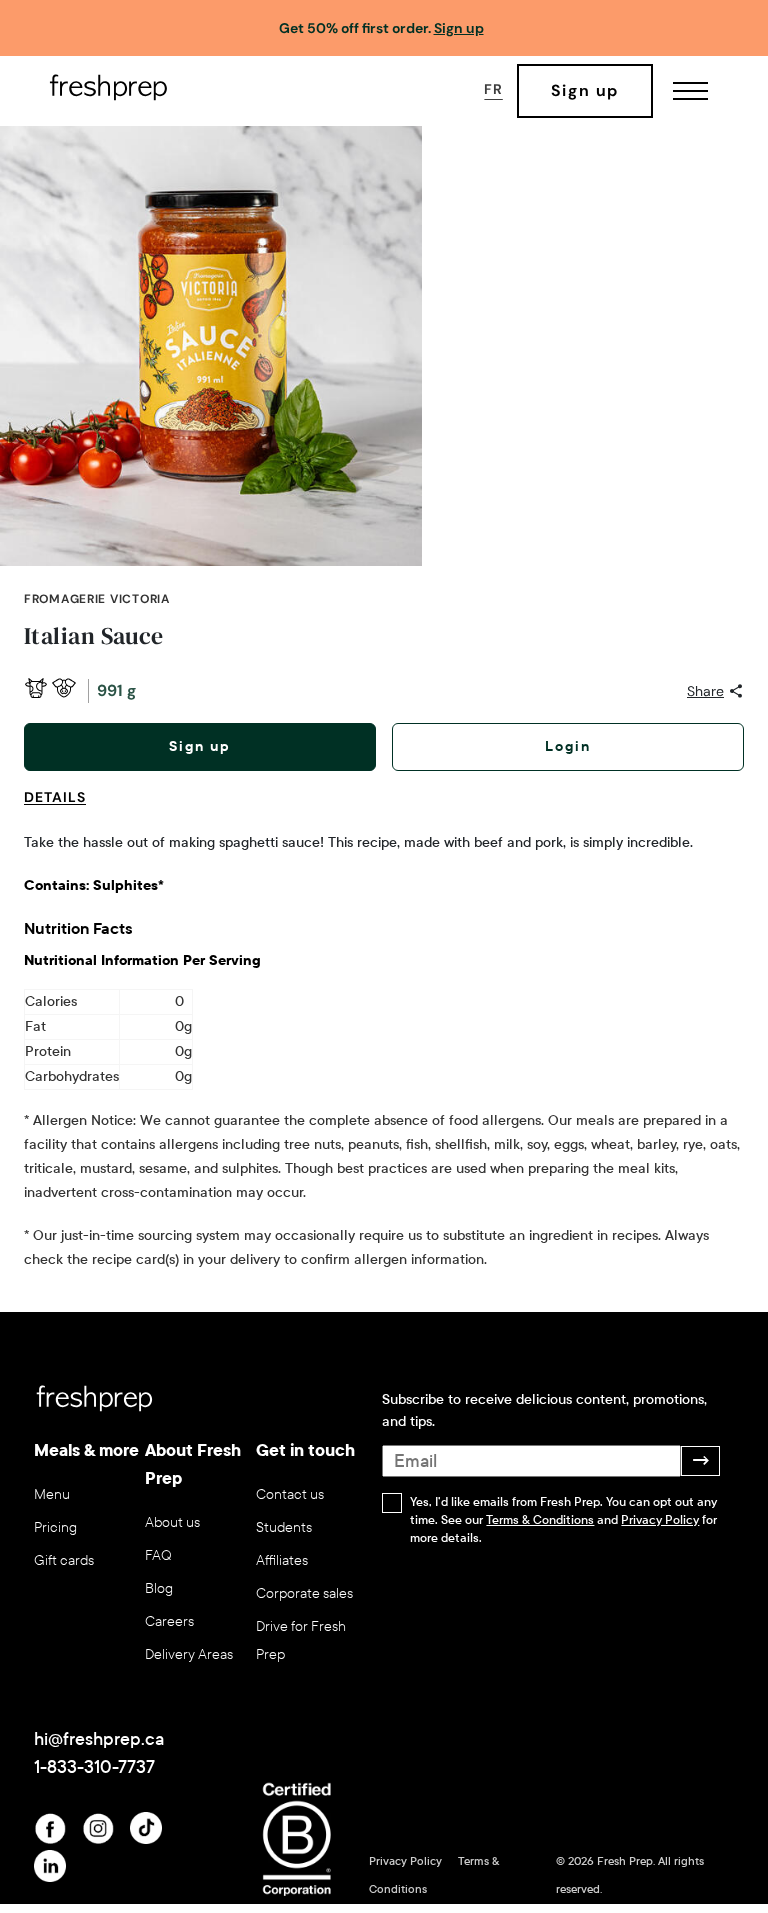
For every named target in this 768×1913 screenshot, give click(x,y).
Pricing (55, 1527)
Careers (169, 1621)
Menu (52, 1494)
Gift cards (64, 1560)
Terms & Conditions (540, 1520)
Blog (159, 1588)
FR (493, 89)
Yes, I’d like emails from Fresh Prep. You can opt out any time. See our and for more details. (563, 1520)
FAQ (158, 1555)
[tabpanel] (384, 1051)
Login (568, 746)
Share (705, 691)
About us (172, 1522)
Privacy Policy (660, 1520)
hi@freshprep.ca (99, 1739)
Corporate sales (304, 1593)
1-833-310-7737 (94, 1767)
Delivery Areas (189, 1654)
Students (284, 1527)
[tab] (63, 809)
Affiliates (282, 1560)
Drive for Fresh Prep (301, 1640)
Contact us (290, 1494)
